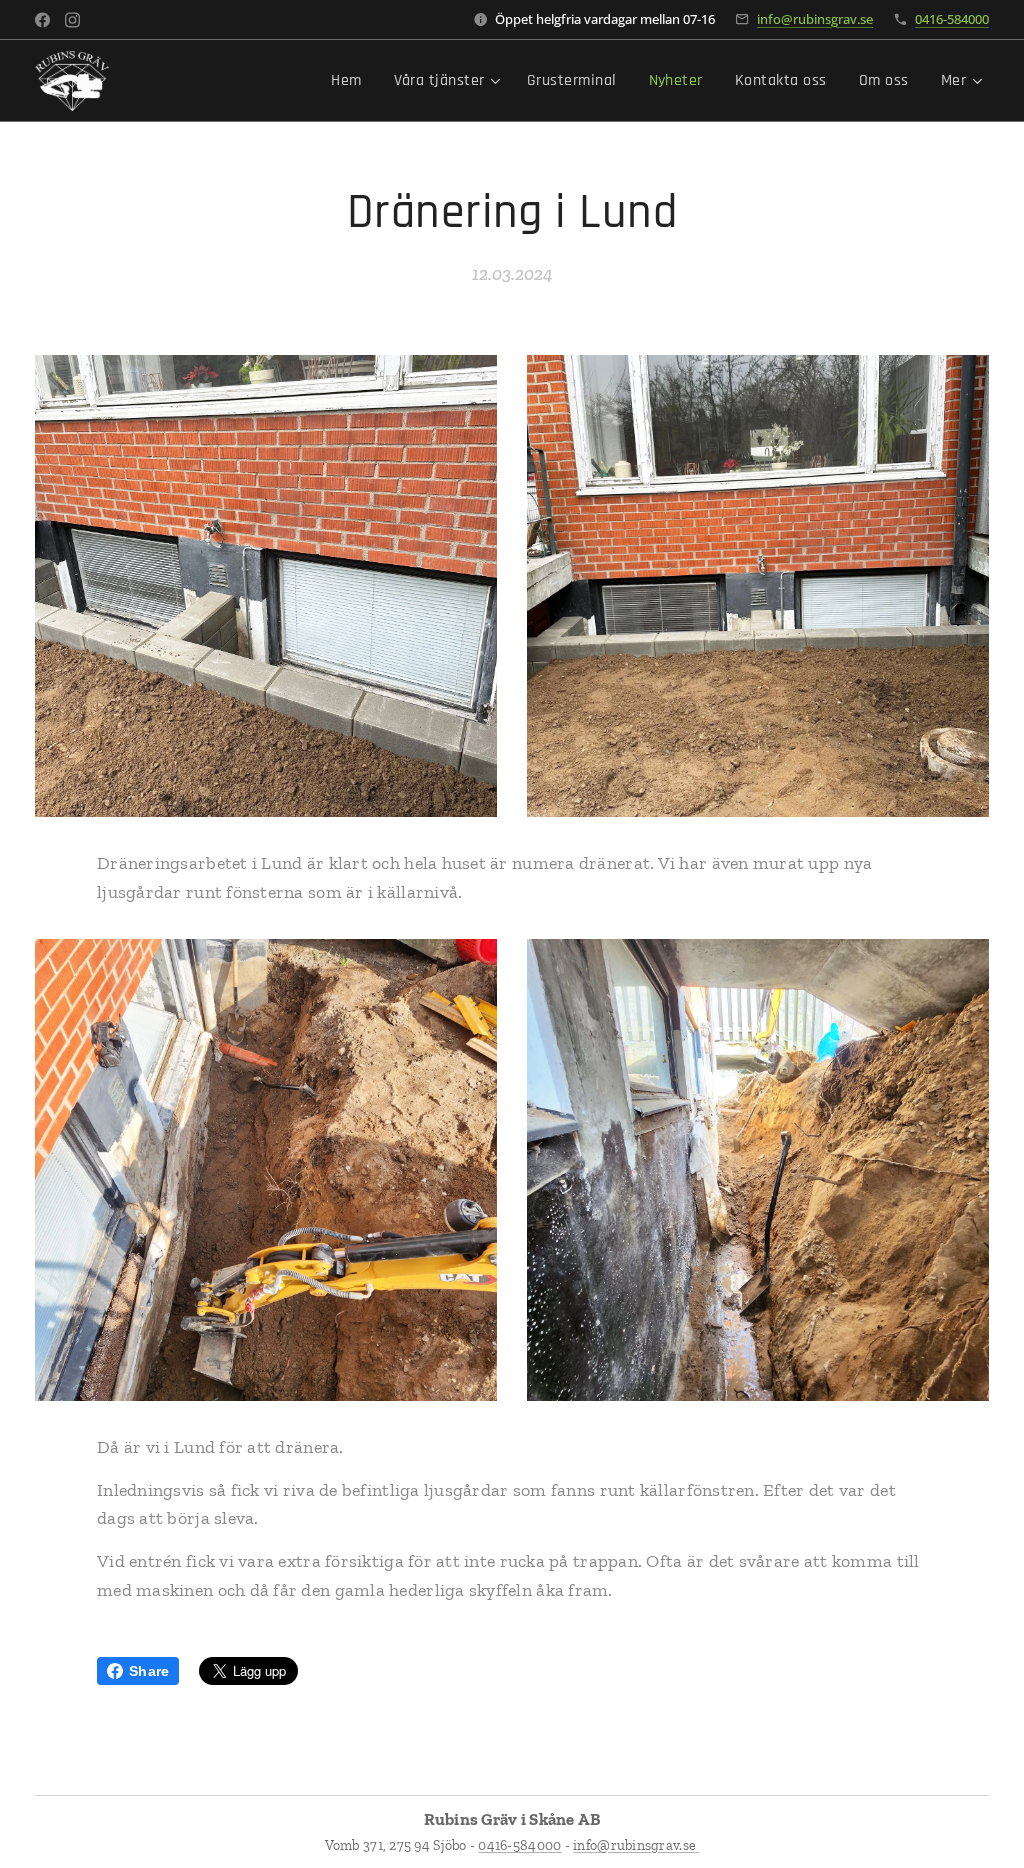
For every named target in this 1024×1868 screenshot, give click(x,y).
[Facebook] (42, 20)
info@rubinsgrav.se (815, 19)
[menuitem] (351, 81)
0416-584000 (952, 19)
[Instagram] (72, 20)
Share (149, 1671)
